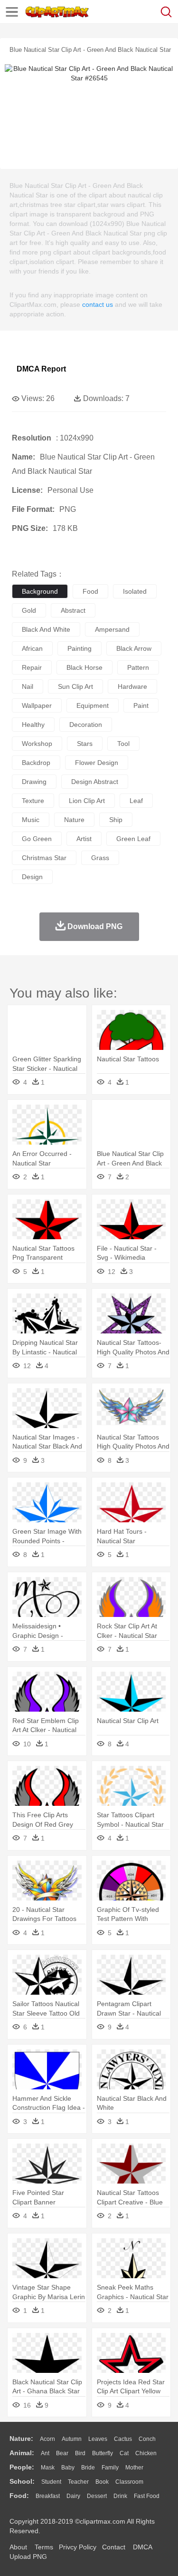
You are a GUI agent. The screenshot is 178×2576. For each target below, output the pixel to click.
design (32, 877)
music (31, 820)
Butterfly (103, 2453)
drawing (34, 782)
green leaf (133, 839)
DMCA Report (41, 369)
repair (32, 667)
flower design (97, 763)
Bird (80, 2453)
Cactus (123, 2439)
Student (51, 2482)
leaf (136, 801)
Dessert (97, 2496)
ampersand (112, 629)
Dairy (73, 2496)
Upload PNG (28, 2556)
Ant (45, 2453)
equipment (93, 705)
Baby (68, 2468)
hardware (132, 686)
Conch (147, 2439)
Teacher (78, 2482)
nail (28, 686)
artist (84, 839)
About (18, 2547)
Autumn (72, 2439)
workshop (37, 744)
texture (33, 801)
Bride (88, 2468)
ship (116, 820)
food (90, 591)
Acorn (47, 2439)
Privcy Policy (78, 2547)
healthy (33, 725)
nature (74, 820)
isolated (135, 591)
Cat (124, 2453)
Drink (120, 2496)
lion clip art (87, 801)
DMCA (142, 2547)
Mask (48, 2468)
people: (22, 2467)
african (32, 648)
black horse (84, 667)
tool (123, 744)
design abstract (95, 782)
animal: (22, 2453)
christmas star (44, 858)
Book (102, 2482)
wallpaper (37, 705)
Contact (114, 2547)
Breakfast (48, 2496)
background (40, 591)
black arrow (134, 648)
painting (80, 648)
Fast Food (147, 2496)
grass (100, 858)
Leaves (98, 2439)
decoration (86, 725)
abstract (73, 610)
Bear (62, 2453)
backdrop (36, 763)
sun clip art (75, 686)
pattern (138, 667)
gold (29, 610)
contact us (98, 304)
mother (134, 2468)
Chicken (146, 2453)
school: (22, 2481)
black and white (46, 629)
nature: (21, 2439)
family (110, 2468)
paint (141, 705)
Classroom (129, 2482)
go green (37, 839)
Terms (44, 2547)
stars (85, 744)
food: (19, 2496)
